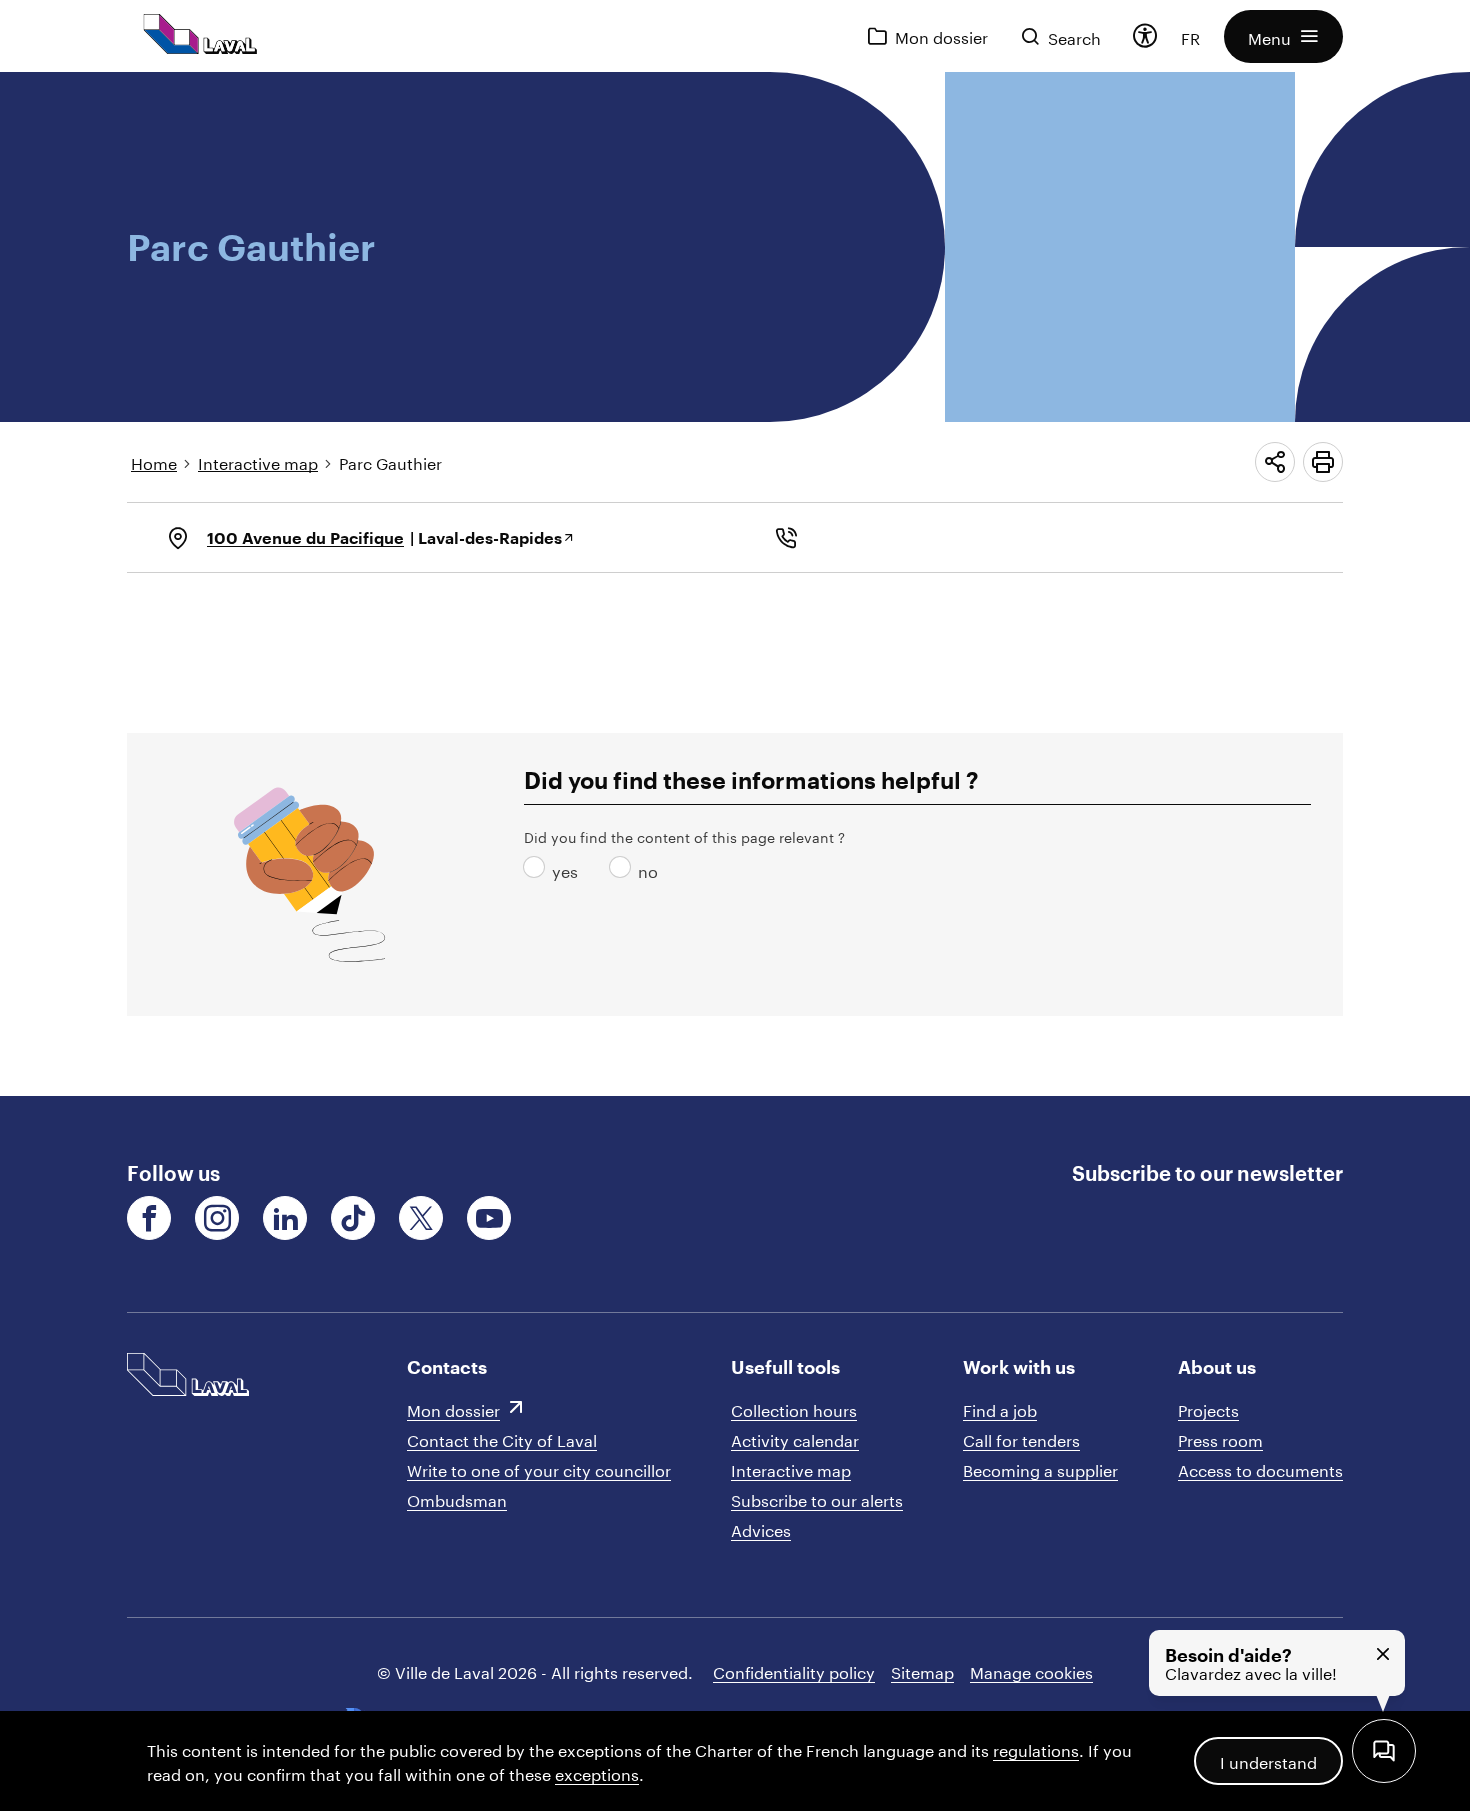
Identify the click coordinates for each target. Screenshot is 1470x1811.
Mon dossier (453, 1408)
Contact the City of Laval (502, 1438)
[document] (735, 584)
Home (154, 461)
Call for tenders (1021, 1438)
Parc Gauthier (390, 461)
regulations (1036, 1748)
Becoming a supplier (1040, 1468)
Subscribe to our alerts (817, 1498)
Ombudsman (457, 1498)
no (624, 869)
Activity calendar (795, 1438)
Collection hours (794, 1408)
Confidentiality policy (794, 1670)
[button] (1283, 36)
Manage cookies (1031, 1670)
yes (538, 869)
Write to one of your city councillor (539, 1468)
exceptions (597, 1772)
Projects (1208, 1408)
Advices (761, 1528)
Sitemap (922, 1670)
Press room (1220, 1438)
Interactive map (258, 461)
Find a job (1000, 1408)
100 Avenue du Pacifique (305, 537)
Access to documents (1260, 1468)
